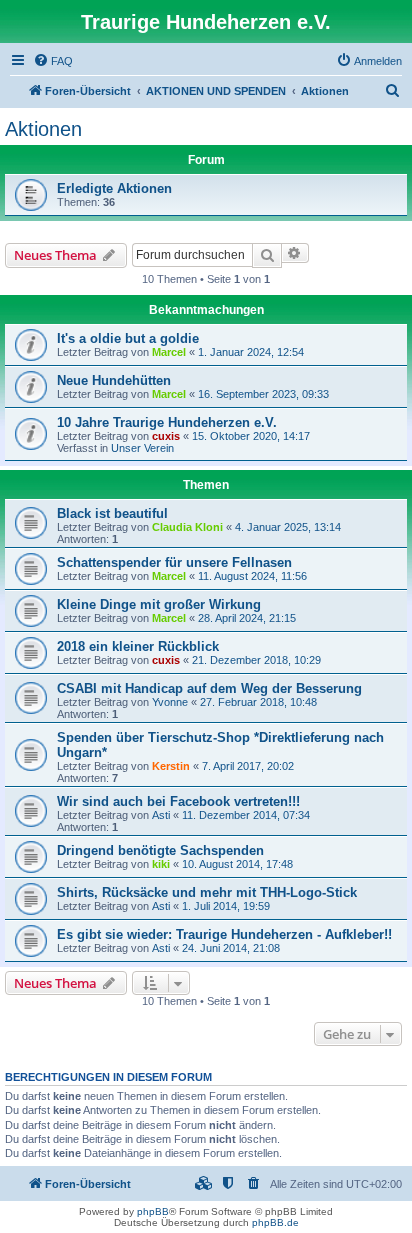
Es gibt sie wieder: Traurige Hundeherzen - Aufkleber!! (224, 934)
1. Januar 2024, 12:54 (251, 352)
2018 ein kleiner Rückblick (138, 646)
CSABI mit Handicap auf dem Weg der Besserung (209, 688)
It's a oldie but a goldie (128, 338)
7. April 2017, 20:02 (248, 766)
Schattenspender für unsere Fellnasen (174, 562)
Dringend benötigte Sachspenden (160, 850)
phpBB (153, 1211)
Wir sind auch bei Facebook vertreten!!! (178, 801)
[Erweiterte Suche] (295, 253)
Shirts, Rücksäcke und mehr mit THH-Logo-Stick (207, 892)
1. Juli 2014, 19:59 (226, 906)
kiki (161, 864)
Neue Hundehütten (114, 380)
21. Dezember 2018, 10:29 (256, 660)
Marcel (169, 352)
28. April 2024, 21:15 (247, 618)
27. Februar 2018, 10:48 (258, 702)
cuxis (166, 436)
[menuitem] (53, 61)
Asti (161, 815)
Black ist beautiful (112, 513)
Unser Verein (142, 448)
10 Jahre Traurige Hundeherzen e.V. (167, 422)
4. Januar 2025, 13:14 (288, 527)
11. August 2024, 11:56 (252, 576)
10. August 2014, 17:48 (237, 864)
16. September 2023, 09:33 (263, 394)
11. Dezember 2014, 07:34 (246, 815)
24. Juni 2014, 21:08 (231, 948)
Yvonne (170, 702)
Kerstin (171, 766)
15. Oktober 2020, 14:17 (251, 436)
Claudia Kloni (187, 527)
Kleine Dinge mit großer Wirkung (159, 604)
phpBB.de (275, 1222)
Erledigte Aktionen (114, 188)
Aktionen (43, 129)
